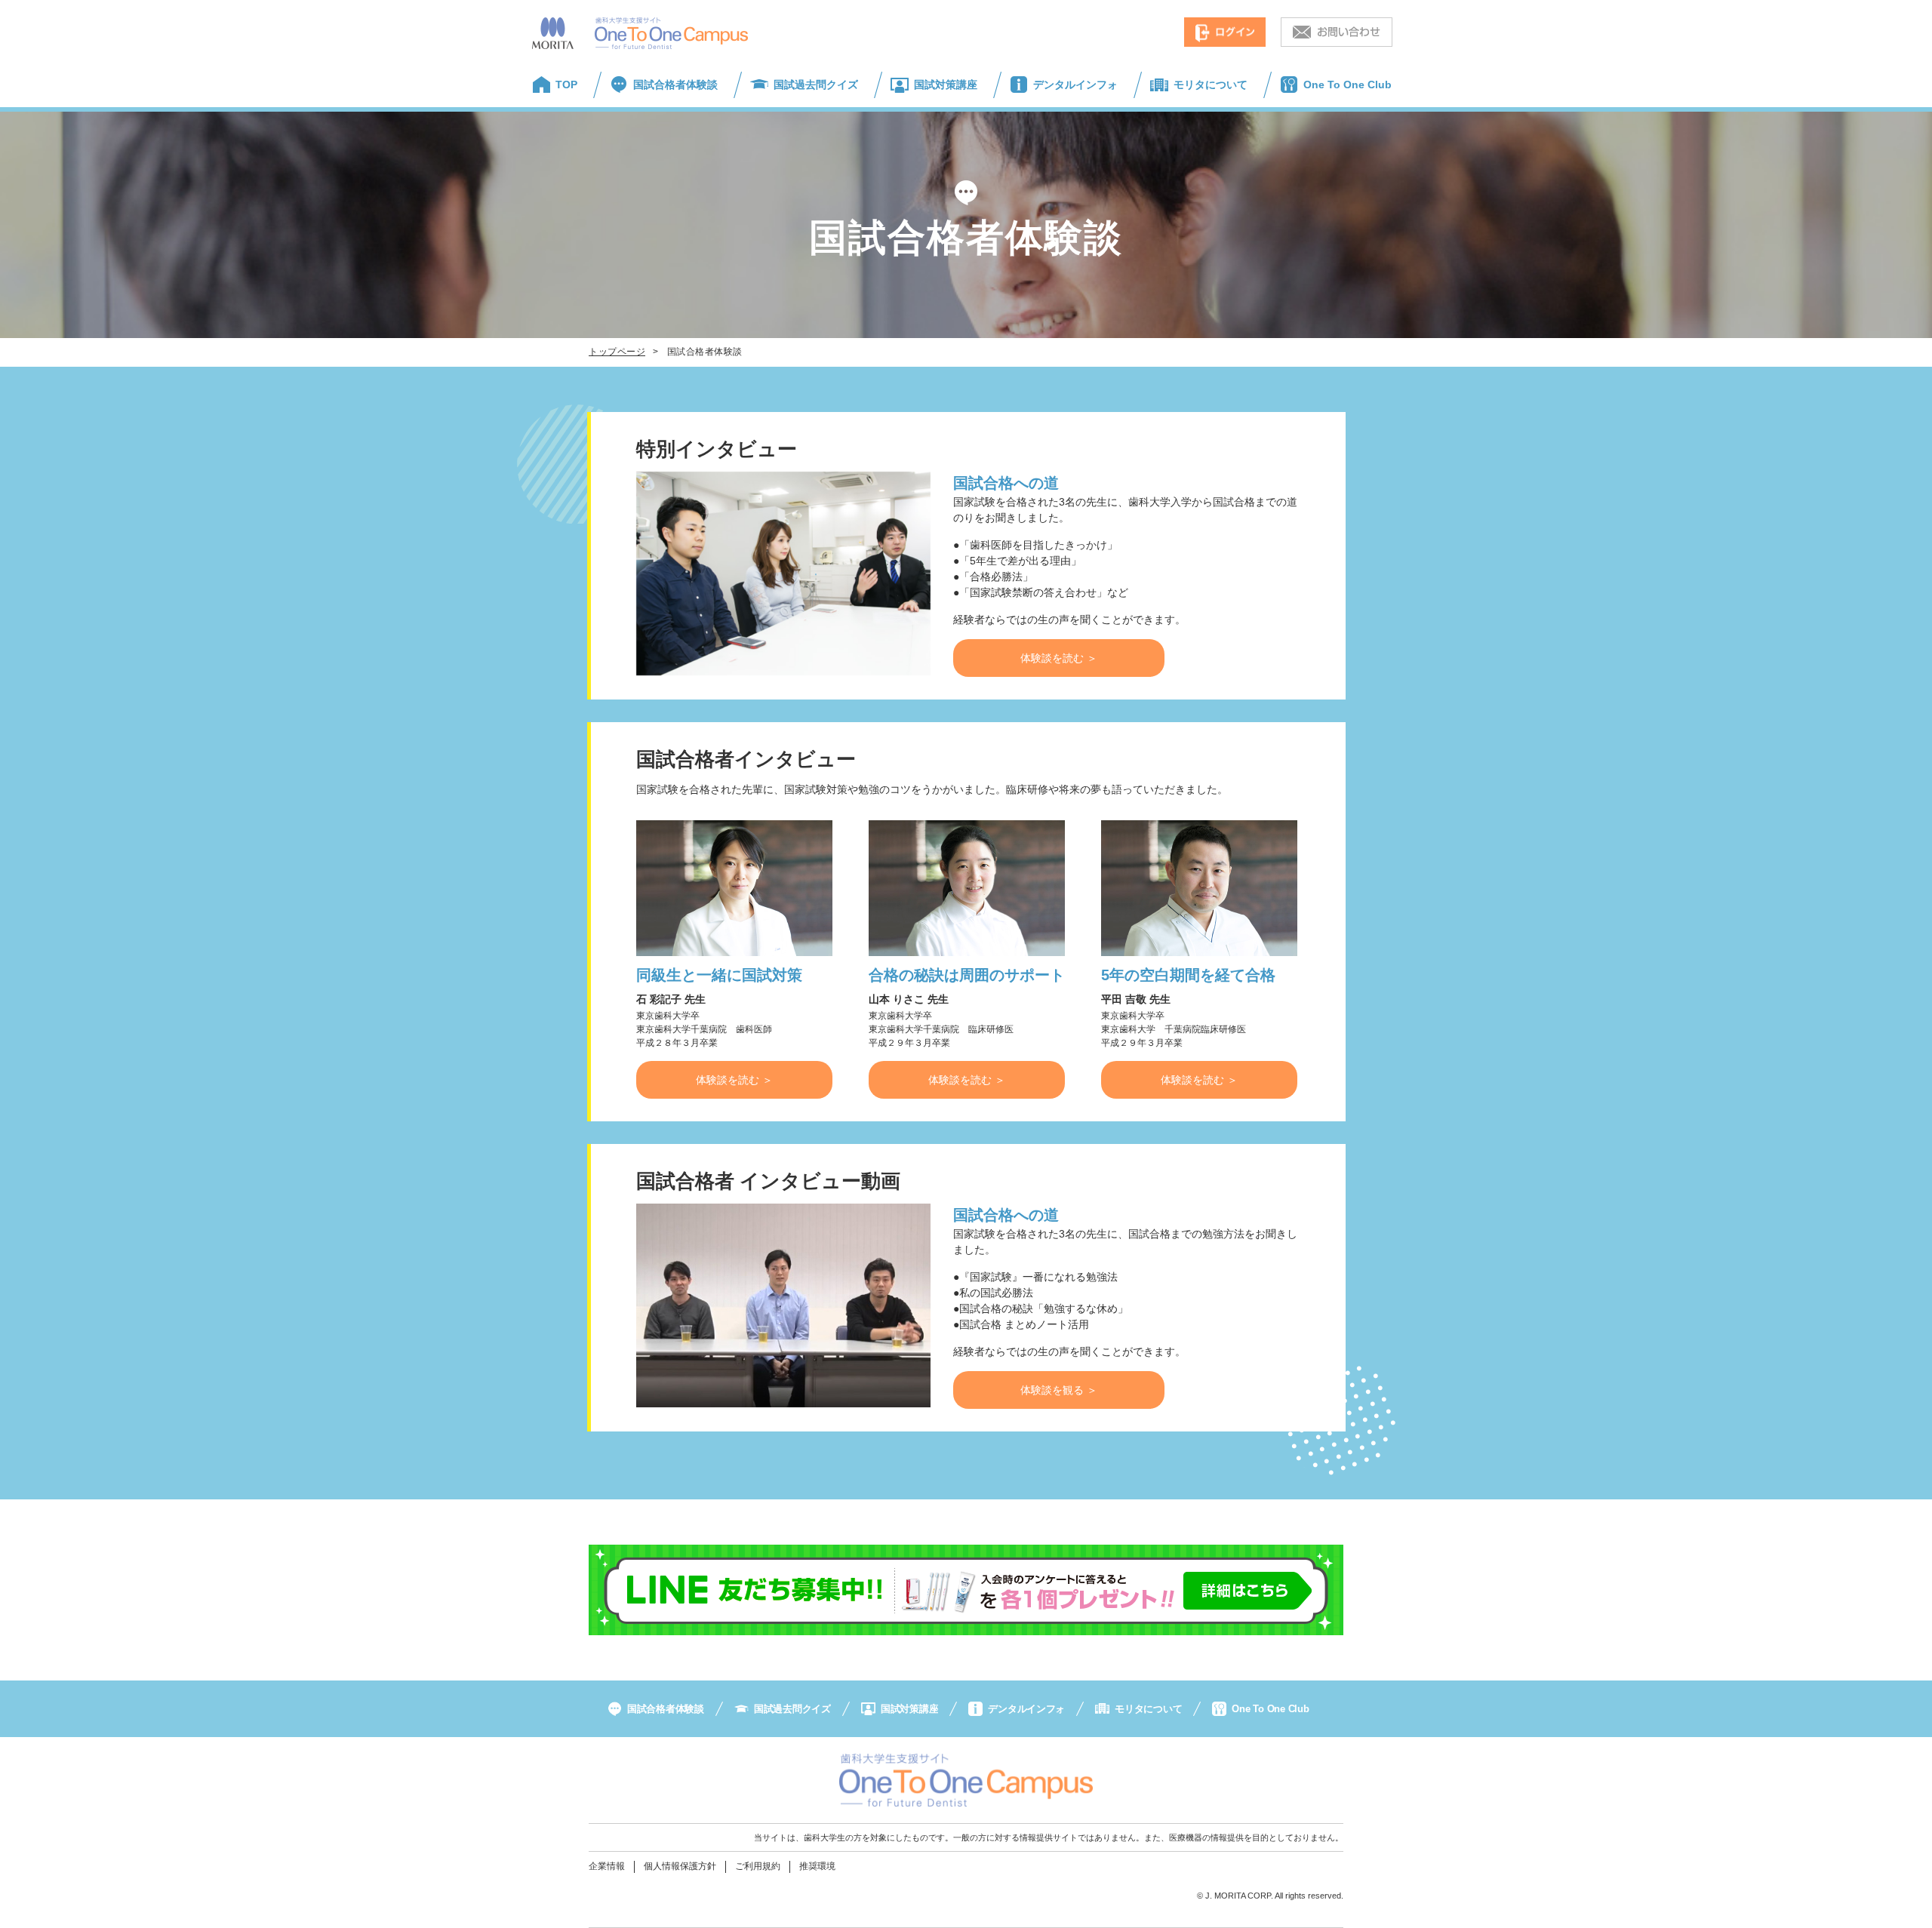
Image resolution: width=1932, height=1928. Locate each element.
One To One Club (1347, 85)
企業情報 (607, 1866)
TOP (566, 85)
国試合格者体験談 (675, 85)
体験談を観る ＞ (1059, 1390)
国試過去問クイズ (816, 85)
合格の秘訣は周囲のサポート (967, 975)
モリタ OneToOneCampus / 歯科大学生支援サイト (640, 33)
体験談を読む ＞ (1059, 658)
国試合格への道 (1006, 483)
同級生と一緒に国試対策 (719, 975)
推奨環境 (817, 1866)
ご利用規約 (758, 1866)
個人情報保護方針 (680, 1866)
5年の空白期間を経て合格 (1188, 975)
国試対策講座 (946, 85)
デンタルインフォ (1075, 85)
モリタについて (1211, 85)
